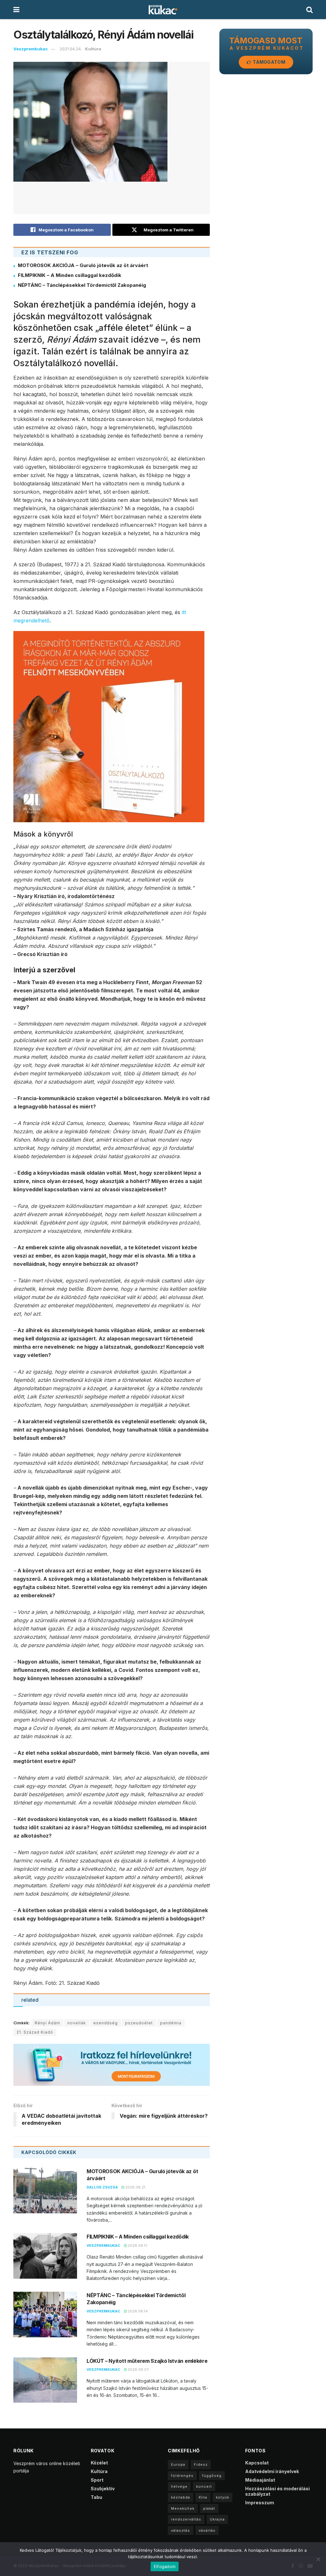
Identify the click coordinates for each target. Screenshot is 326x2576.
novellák (77, 2023)
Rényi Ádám (47, 2023)
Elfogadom (165, 2566)
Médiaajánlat (260, 2480)
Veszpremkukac (31, 49)
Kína (203, 2497)
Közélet (99, 2463)
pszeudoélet (139, 2023)
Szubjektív (103, 2489)
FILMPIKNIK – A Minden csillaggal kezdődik (70, 275)
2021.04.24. (71, 49)
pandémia (171, 2023)
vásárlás (207, 2530)
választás (181, 2530)
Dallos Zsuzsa (102, 2187)
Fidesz (201, 2464)
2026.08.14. (138, 2311)
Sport (97, 2480)
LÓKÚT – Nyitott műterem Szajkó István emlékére (147, 2361)
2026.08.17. (137, 2246)
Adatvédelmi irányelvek (272, 2471)
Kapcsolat (257, 2463)
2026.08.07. (138, 2369)
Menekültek (183, 2508)
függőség (212, 2476)
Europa (178, 2464)
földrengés (182, 2476)
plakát (209, 2508)
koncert (204, 2486)
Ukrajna (217, 2519)
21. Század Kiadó (35, 2032)
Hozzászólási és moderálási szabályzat (277, 2491)
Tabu (96, 2497)
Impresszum (260, 2503)
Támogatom (269, 62)
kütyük (223, 2497)
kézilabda (181, 2497)
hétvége (179, 2486)
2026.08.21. (135, 2187)
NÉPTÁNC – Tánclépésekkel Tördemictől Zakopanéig (82, 285)
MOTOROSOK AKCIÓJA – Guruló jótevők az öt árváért (83, 265)
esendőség (106, 2023)
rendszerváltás (186, 2519)
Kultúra (93, 49)
